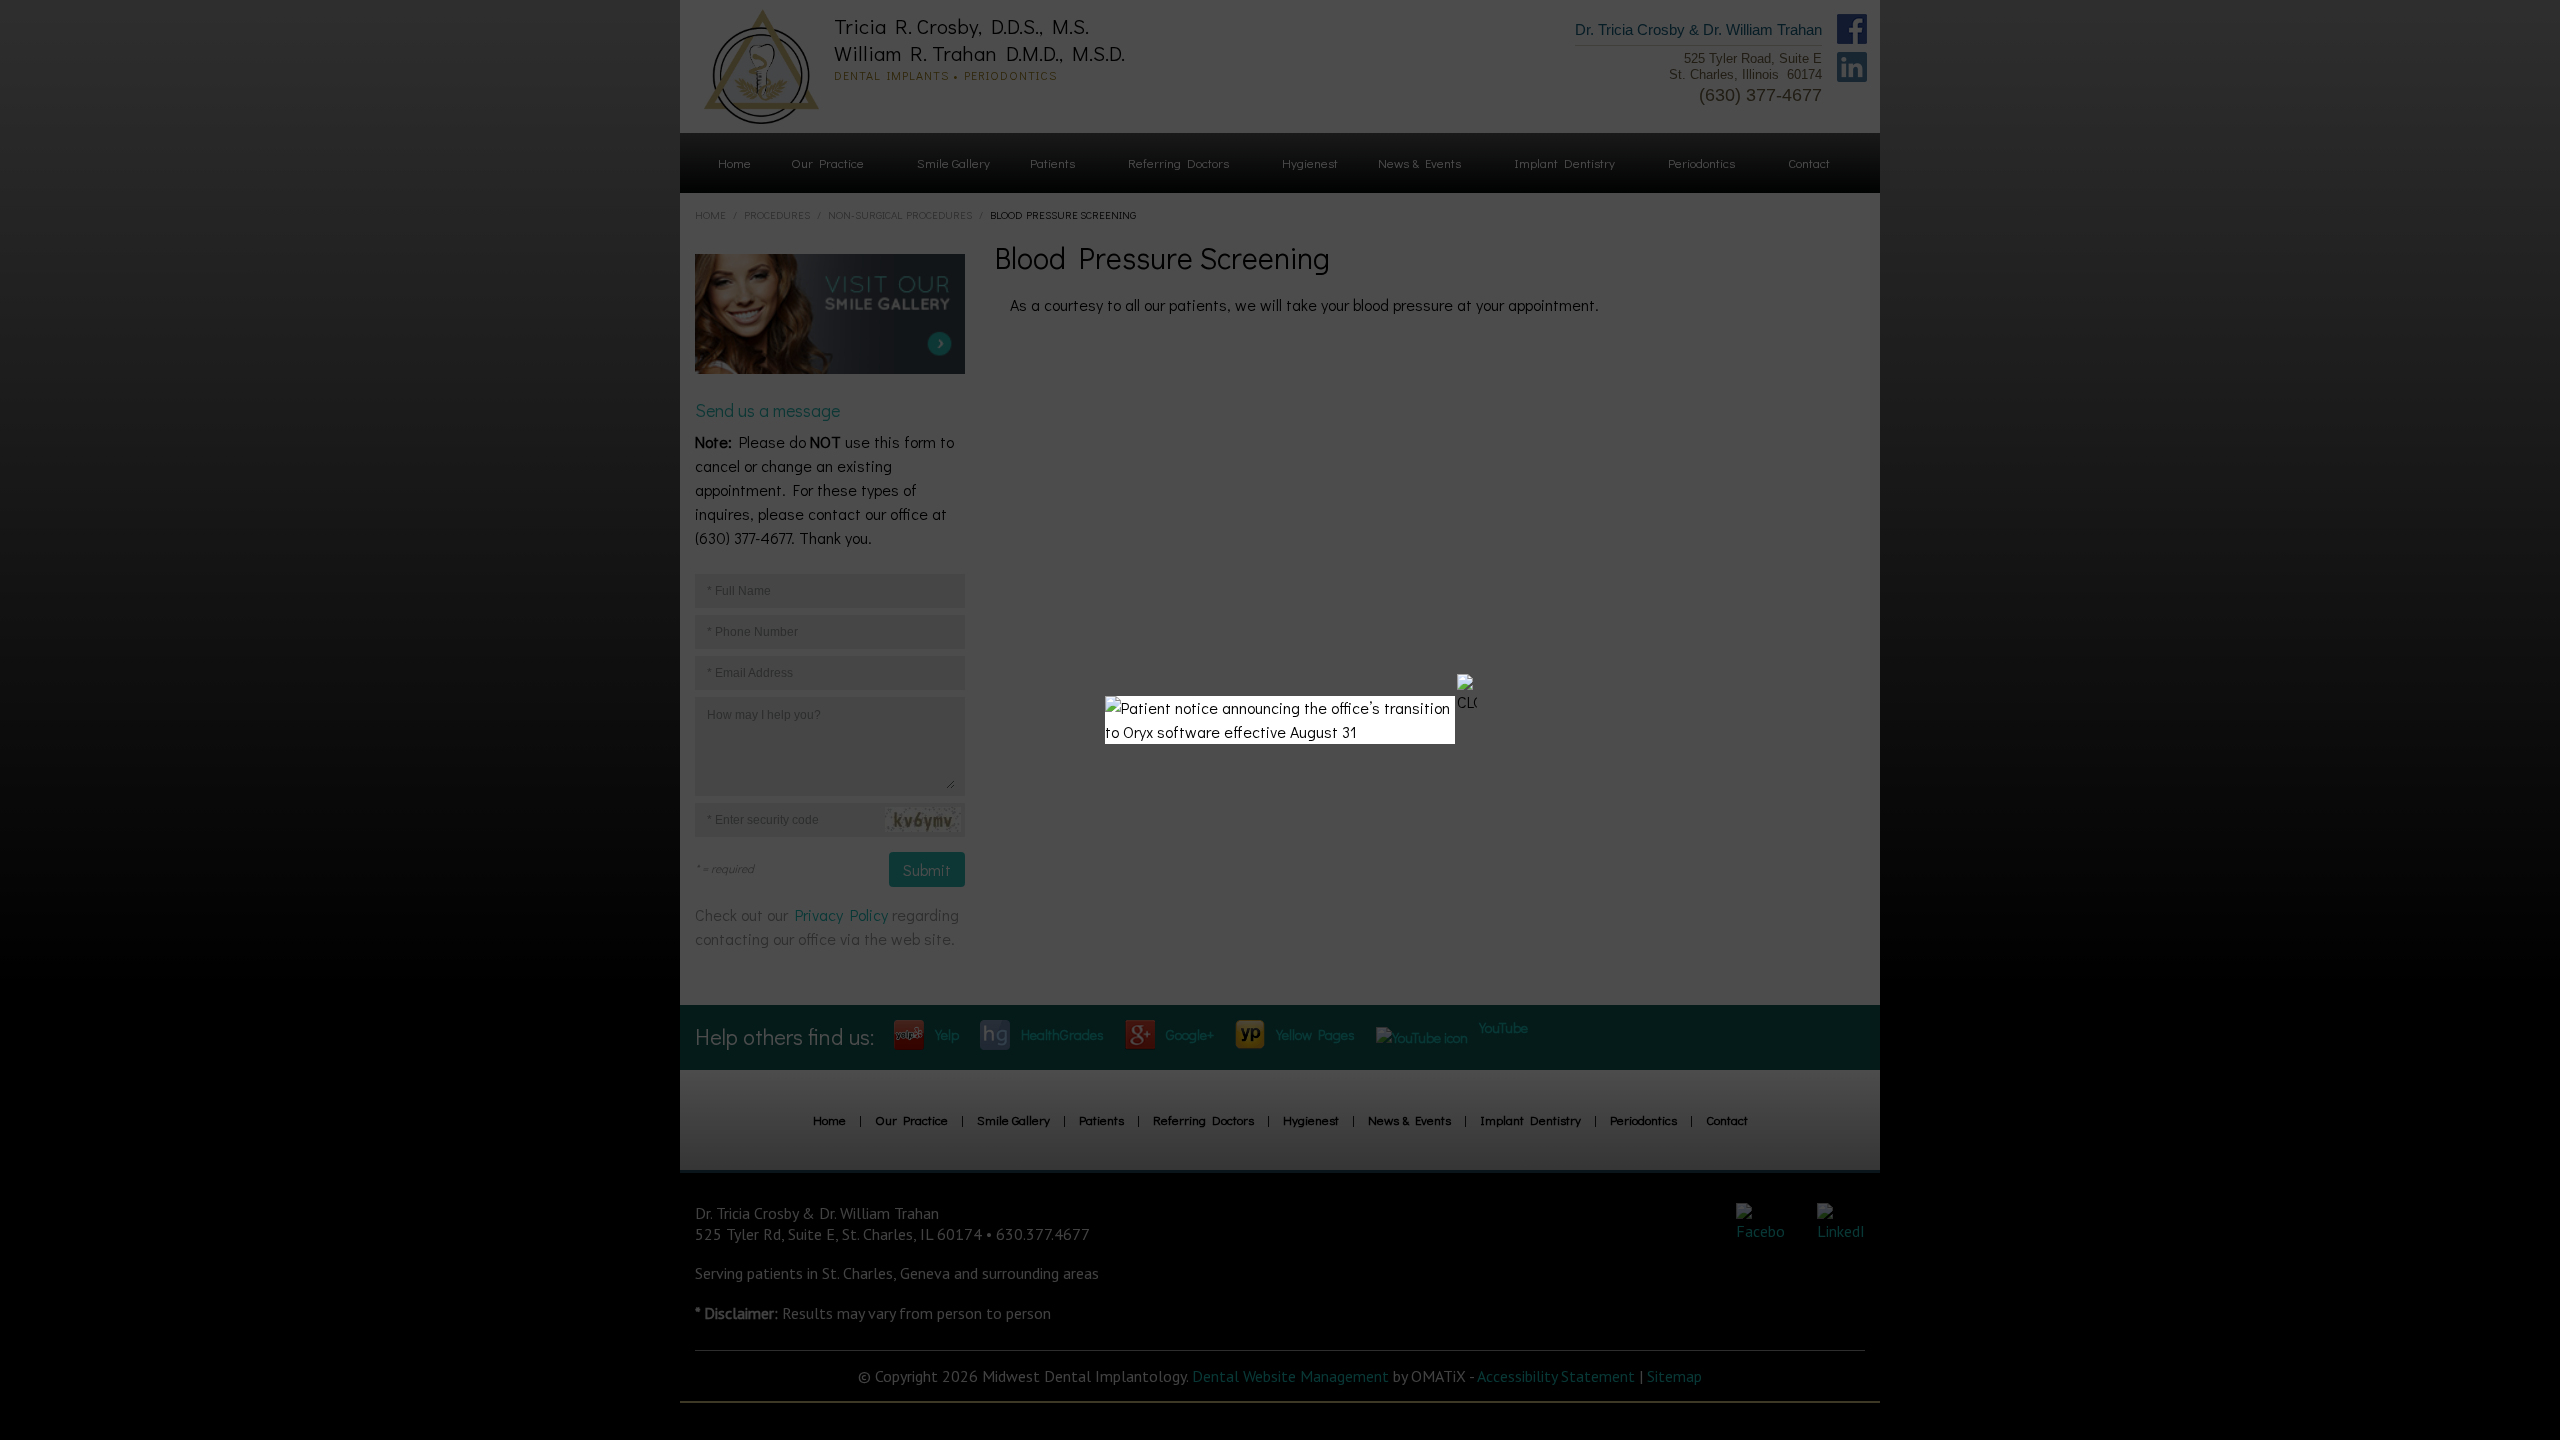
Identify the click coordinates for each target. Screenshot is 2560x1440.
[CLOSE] (1467, 694)
